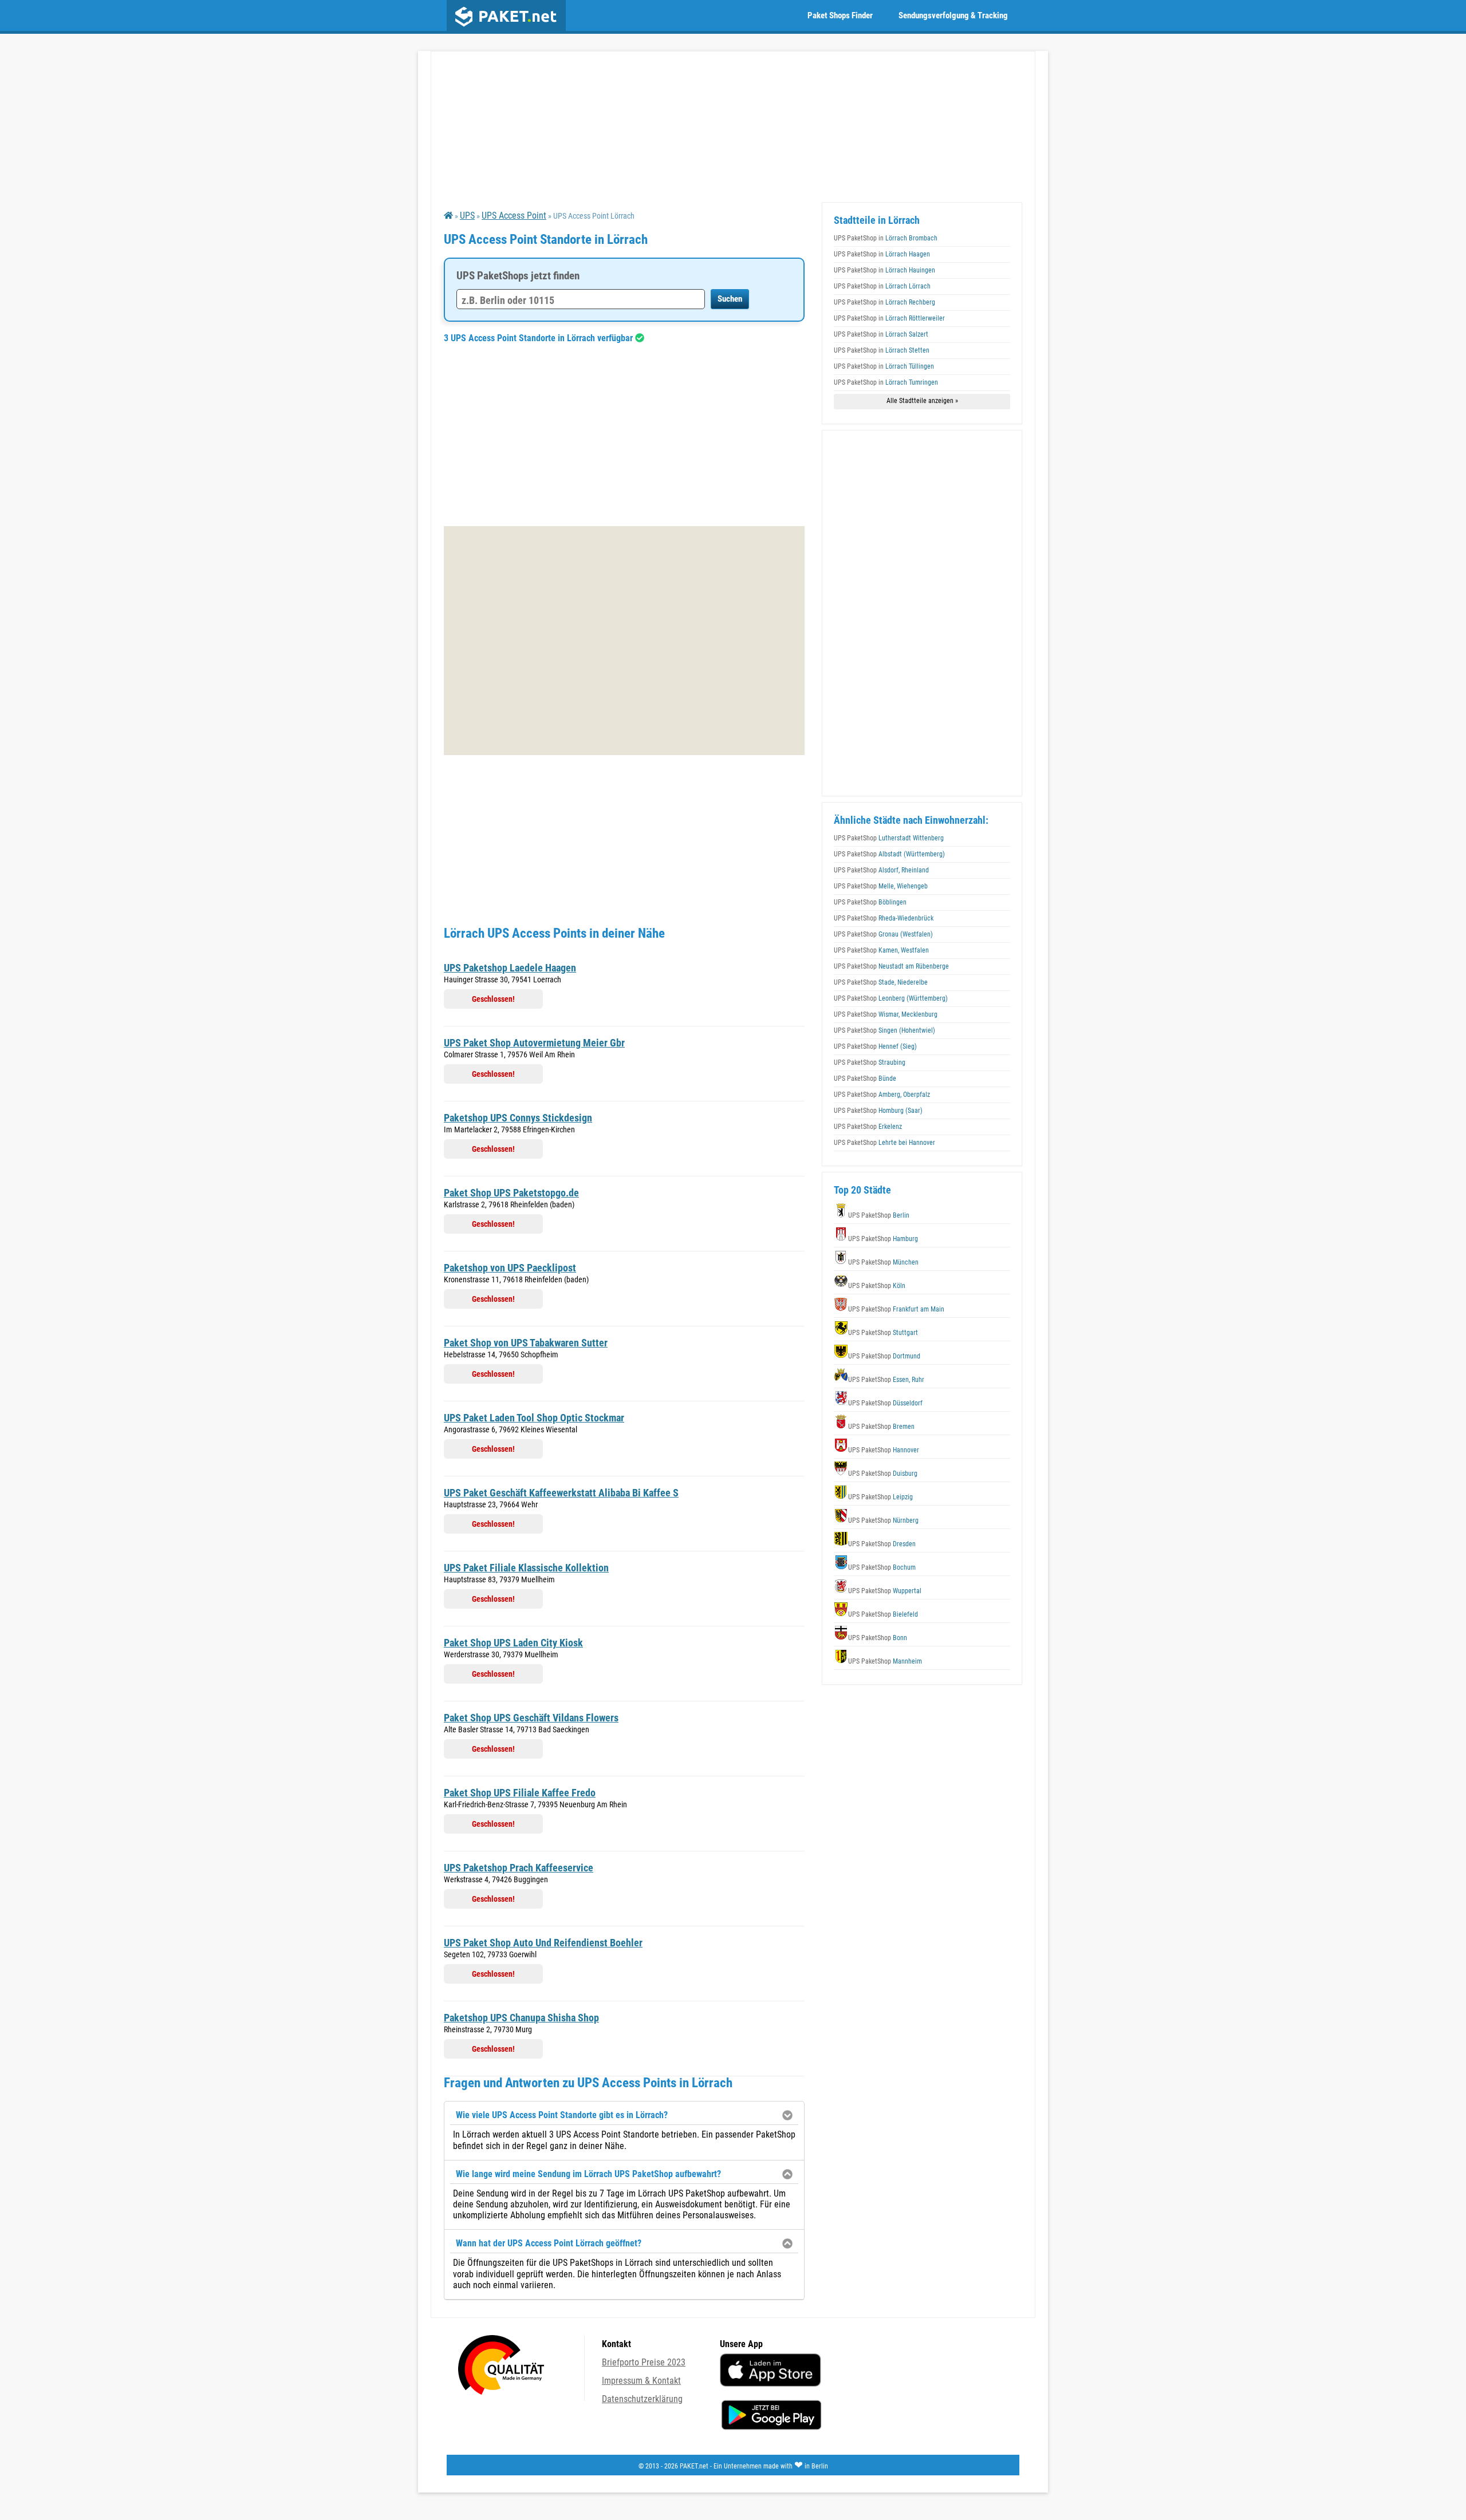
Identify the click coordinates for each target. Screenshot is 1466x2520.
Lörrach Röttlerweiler (889, 318)
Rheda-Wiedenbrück (884, 918)
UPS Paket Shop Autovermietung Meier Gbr (534, 1043)
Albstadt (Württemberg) (889, 854)
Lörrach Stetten (882, 350)
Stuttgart (883, 1333)
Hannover (884, 1450)
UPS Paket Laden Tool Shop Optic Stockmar (534, 1418)
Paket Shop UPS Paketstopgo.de (511, 1193)
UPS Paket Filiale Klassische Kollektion (526, 1568)
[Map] (624, 641)
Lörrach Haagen (882, 254)
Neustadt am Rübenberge (891, 966)
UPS (467, 216)
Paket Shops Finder (840, 15)
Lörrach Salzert (881, 334)
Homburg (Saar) (878, 1111)
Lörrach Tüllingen (884, 366)
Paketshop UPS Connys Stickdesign (518, 1118)
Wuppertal (885, 1591)
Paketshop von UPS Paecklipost (510, 1268)
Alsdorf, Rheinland (881, 870)
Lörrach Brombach (886, 238)
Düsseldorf (885, 1403)
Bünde (865, 1079)
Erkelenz (868, 1127)
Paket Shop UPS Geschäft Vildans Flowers (531, 1718)
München (883, 1262)
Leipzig (880, 1497)
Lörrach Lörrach (882, 286)
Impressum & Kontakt (641, 2381)
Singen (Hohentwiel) (884, 1030)
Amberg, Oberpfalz (882, 1095)
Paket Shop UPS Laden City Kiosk (513, 1643)
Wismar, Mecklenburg (886, 1014)
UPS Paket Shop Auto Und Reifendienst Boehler (543, 1943)
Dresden (882, 1544)
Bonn (878, 1638)
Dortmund (884, 1356)
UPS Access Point (514, 216)
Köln (877, 1286)
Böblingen (870, 902)
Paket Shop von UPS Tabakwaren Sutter (526, 1343)
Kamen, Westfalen (881, 950)
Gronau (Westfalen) (883, 934)
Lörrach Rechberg (884, 302)
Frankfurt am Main (896, 1309)
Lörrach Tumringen (886, 382)
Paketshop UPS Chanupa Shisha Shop (521, 2018)
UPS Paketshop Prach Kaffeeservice (519, 1868)
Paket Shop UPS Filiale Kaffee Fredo (520, 1793)
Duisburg (883, 1474)
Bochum (882, 1567)
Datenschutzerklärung (642, 2399)
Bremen (881, 1427)
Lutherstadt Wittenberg (889, 838)
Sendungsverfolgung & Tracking (953, 15)
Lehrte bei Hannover (884, 1143)
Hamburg (883, 1239)
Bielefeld (883, 1614)
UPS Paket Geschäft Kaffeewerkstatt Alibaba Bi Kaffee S (561, 1493)
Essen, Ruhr (886, 1380)
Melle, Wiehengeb (881, 886)
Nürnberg (883, 1520)
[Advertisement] (624, 435)
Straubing (870, 1062)
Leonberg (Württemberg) (891, 998)
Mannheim (885, 1661)
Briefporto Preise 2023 (644, 2362)
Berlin (879, 1215)
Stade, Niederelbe (881, 982)
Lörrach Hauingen (884, 270)
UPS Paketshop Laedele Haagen (510, 968)
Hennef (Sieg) (875, 1046)
